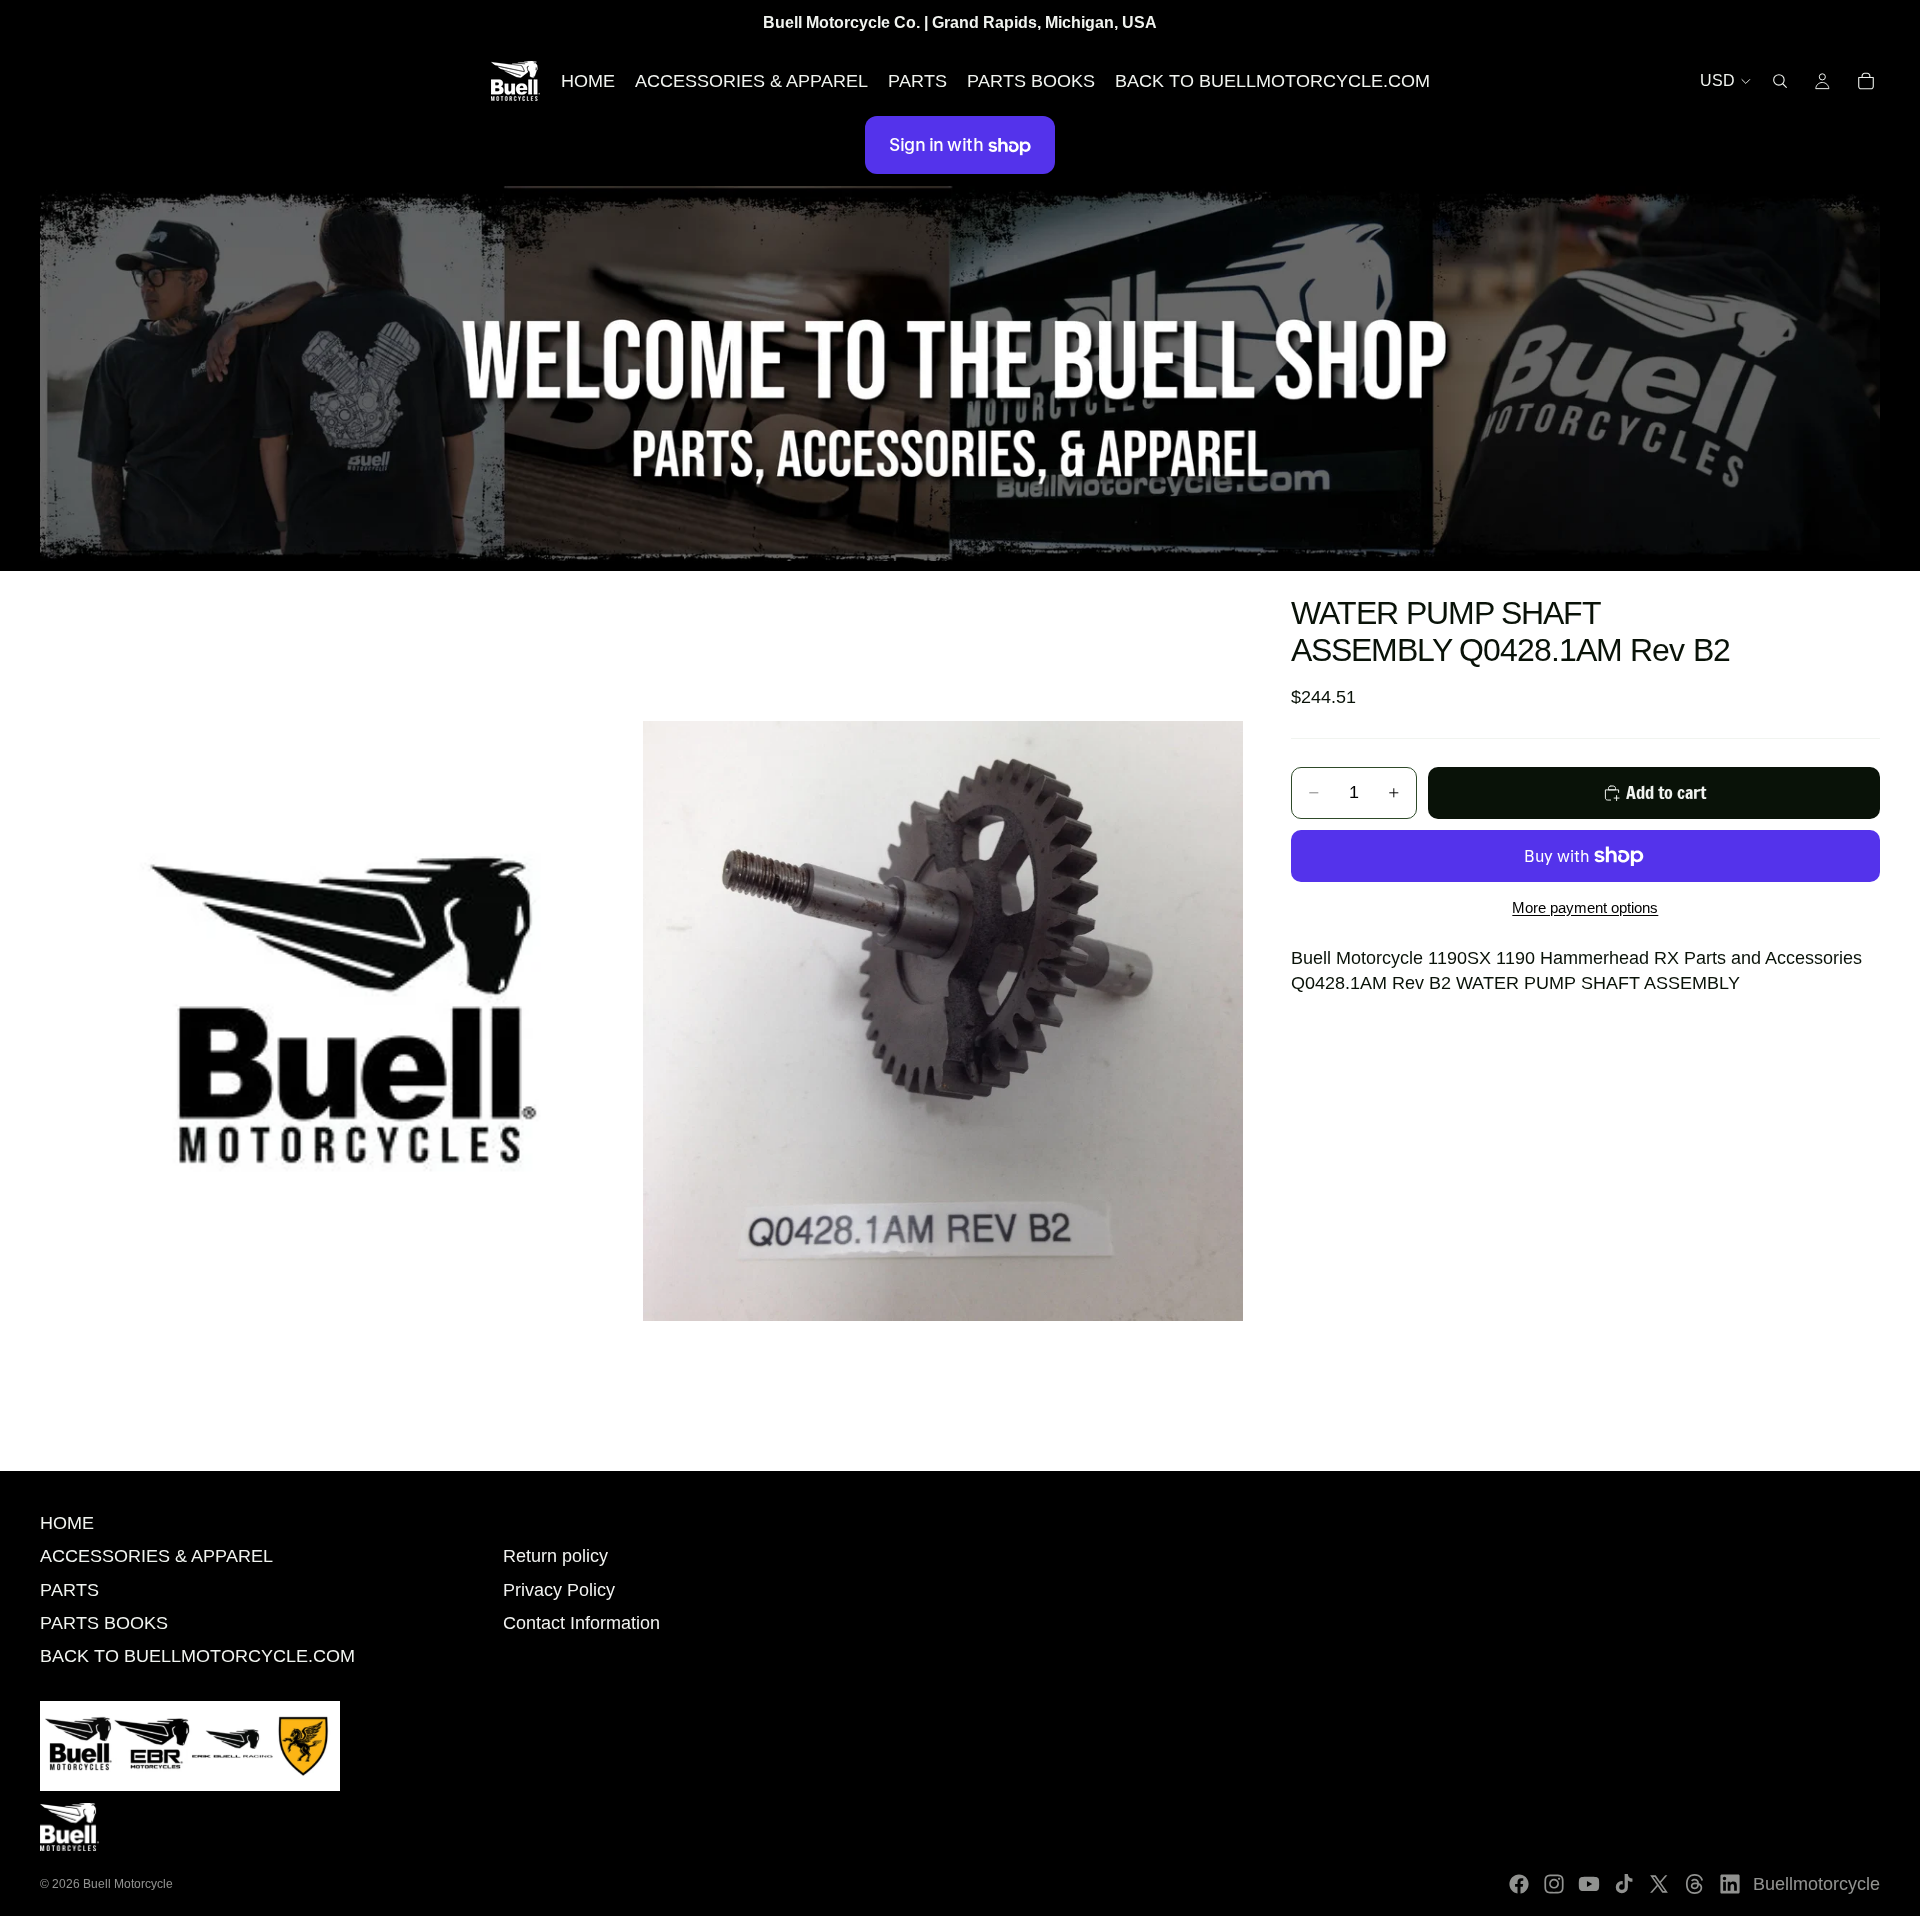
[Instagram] (1554, 1884)
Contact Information (581, 1623)
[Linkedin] (1730, 1884)
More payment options (1585, 907)
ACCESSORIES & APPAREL (156, 1556)
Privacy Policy (559, 1590)
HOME (67, 1523)
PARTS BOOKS (104, 1623)
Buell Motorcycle (128, 1884)
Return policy (555, 1556)
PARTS (69, 1590)
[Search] (1780, 81)
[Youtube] (1589, 1884)
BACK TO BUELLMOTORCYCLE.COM (197, 1656)
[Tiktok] (1624, 1884)
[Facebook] (1519, 1884)
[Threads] (1695, 1884)
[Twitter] (1659, 1884)
